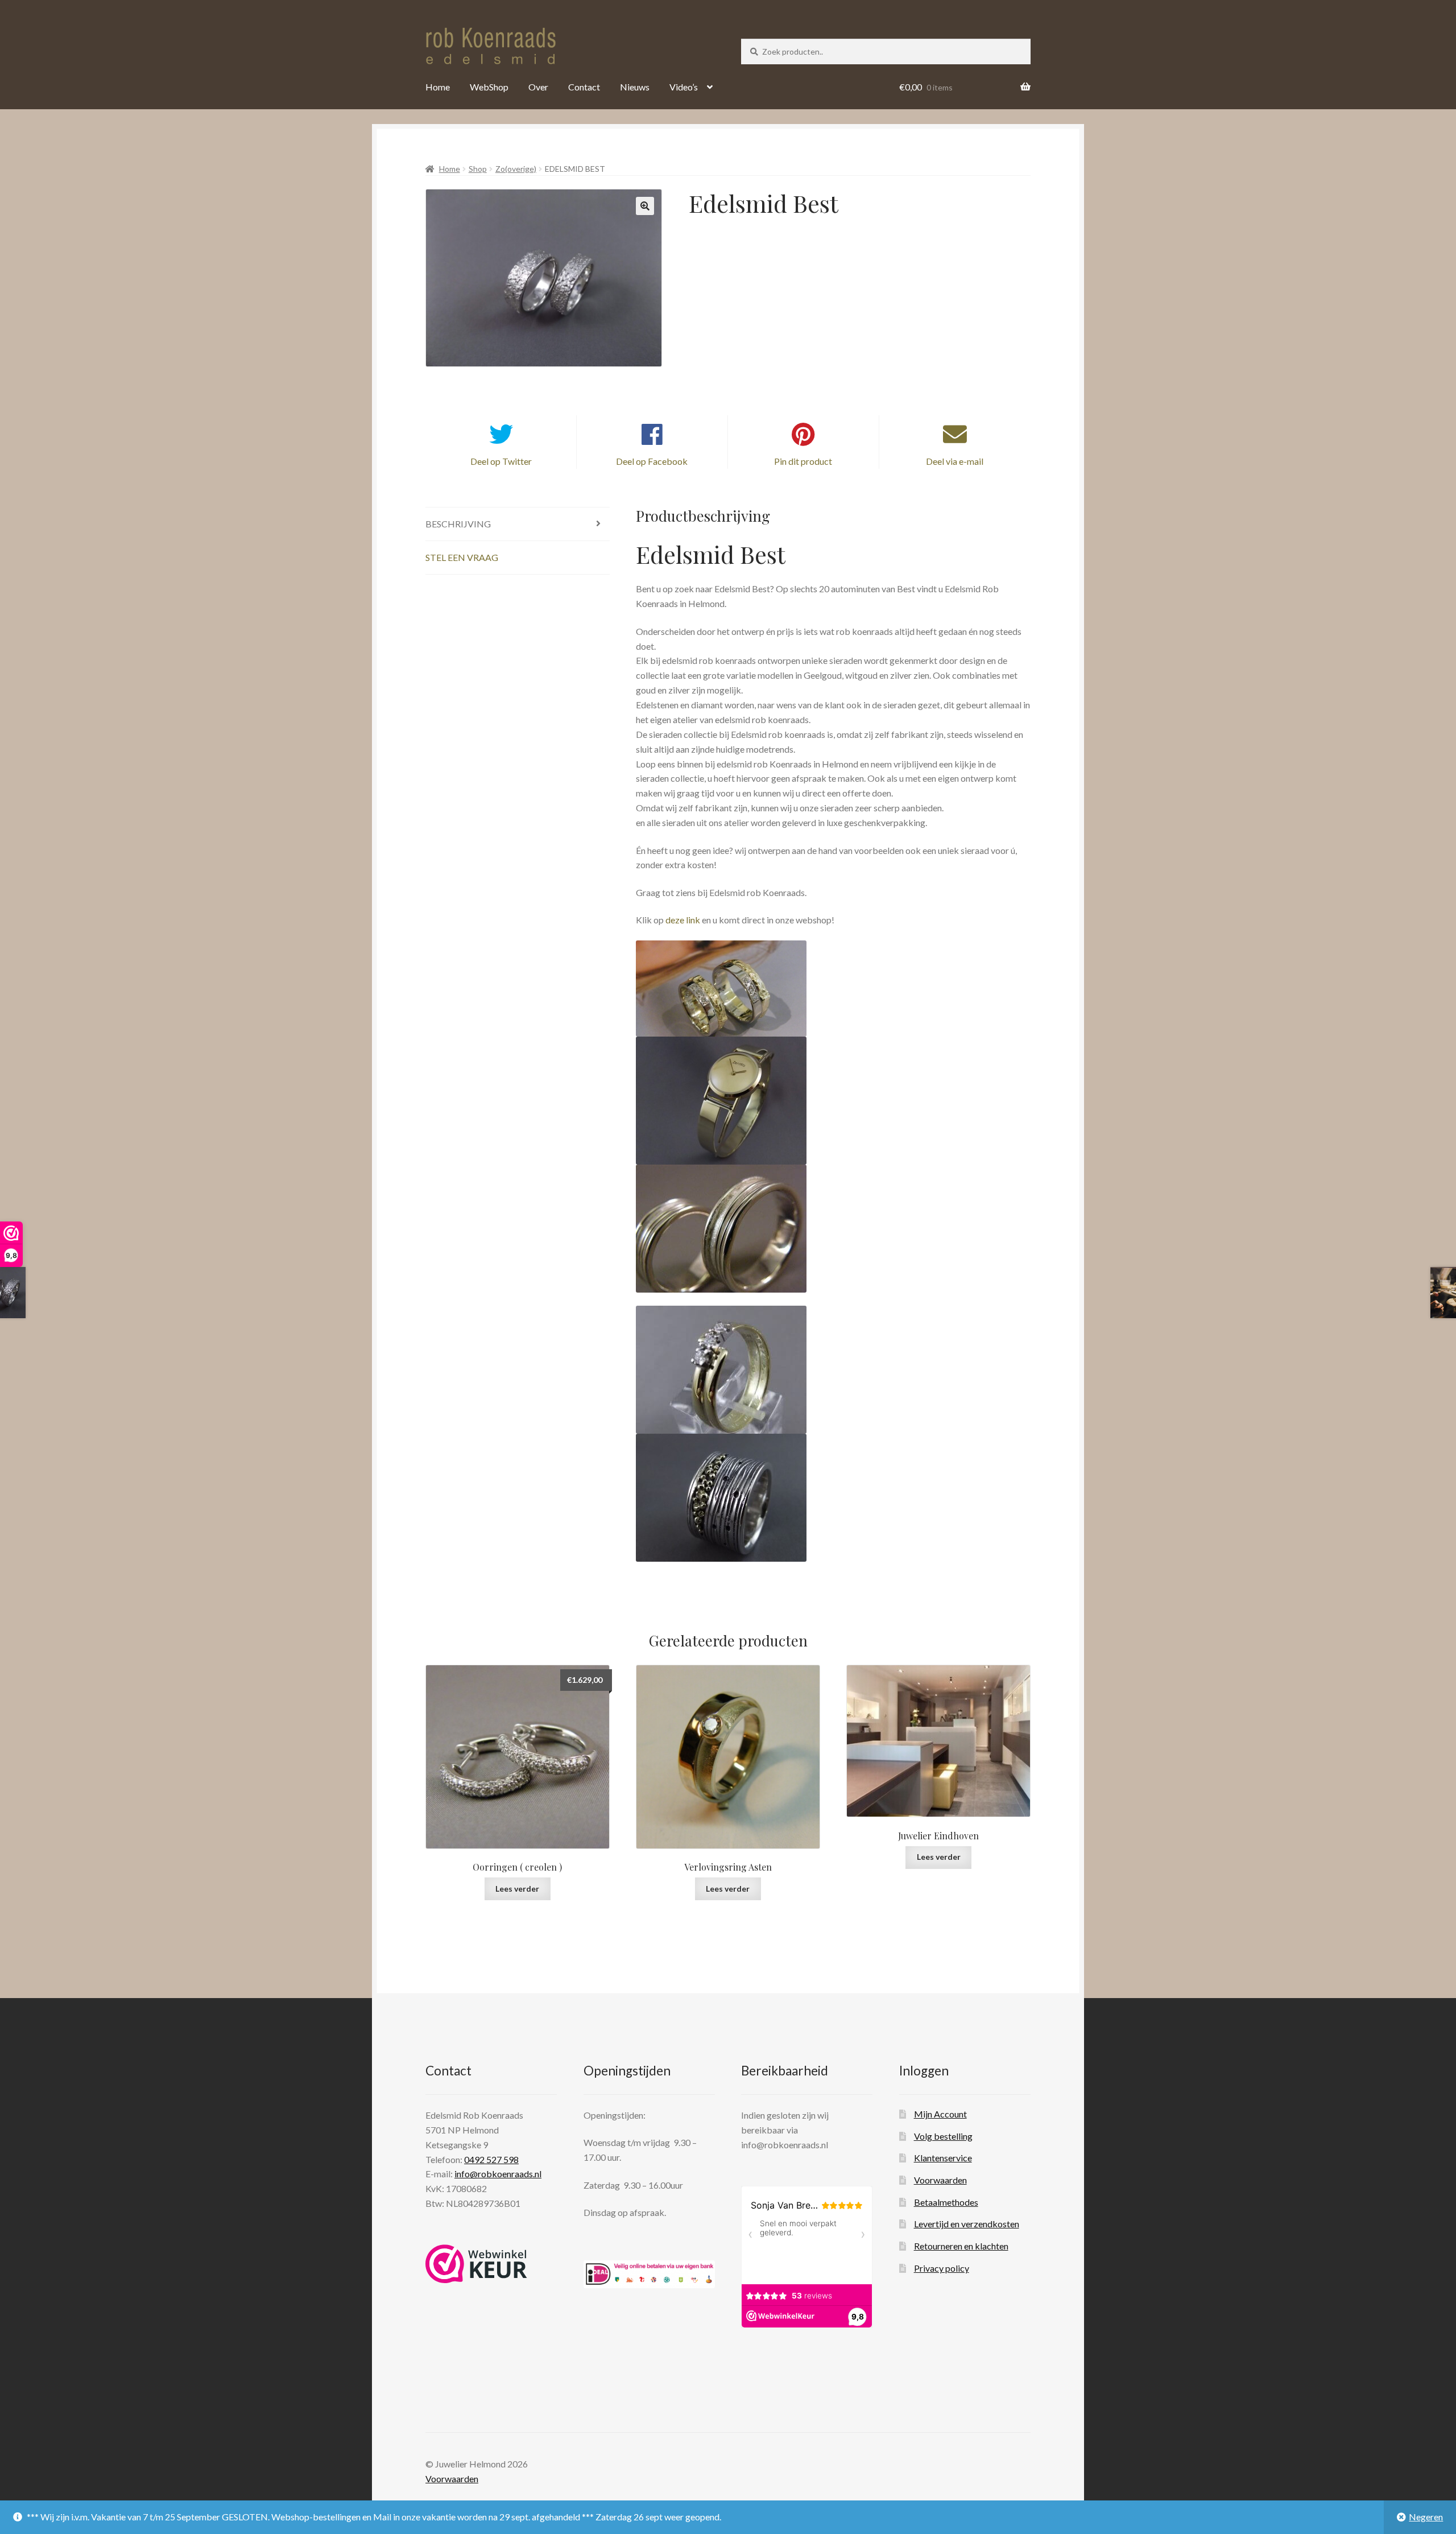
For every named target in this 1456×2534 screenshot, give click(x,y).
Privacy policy (942, 2268)
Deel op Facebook (652, 461)
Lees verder (517, 1889)
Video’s (684, 87)
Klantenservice (943, 2158)
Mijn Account (940, 2114)
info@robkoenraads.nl (498, 2174)
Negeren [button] (1426, 2517)
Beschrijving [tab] (458, 524)
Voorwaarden (940, 2180)
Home (438, 87)
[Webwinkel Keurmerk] (476, 2264)
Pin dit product (803, 461)
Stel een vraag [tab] (462, 557)
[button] (645, 206)
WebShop (489, 87)
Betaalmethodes (946, 2202)
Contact (584, 87)
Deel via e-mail (955, 461)
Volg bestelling (943, 2136)
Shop (478, 169)
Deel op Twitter (501, 461)
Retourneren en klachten (961, 2246)
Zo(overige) (516, 169)
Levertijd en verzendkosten (967, 2224)
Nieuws (635, 87)
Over (538, 87)
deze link (683, 920)
